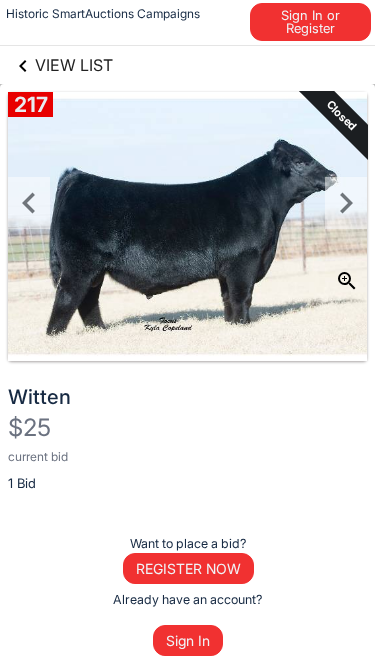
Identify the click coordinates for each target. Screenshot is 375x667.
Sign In (188, 640)
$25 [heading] (29, 427)
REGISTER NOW (188, 568)
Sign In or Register (310, 21)
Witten (39, 397)
